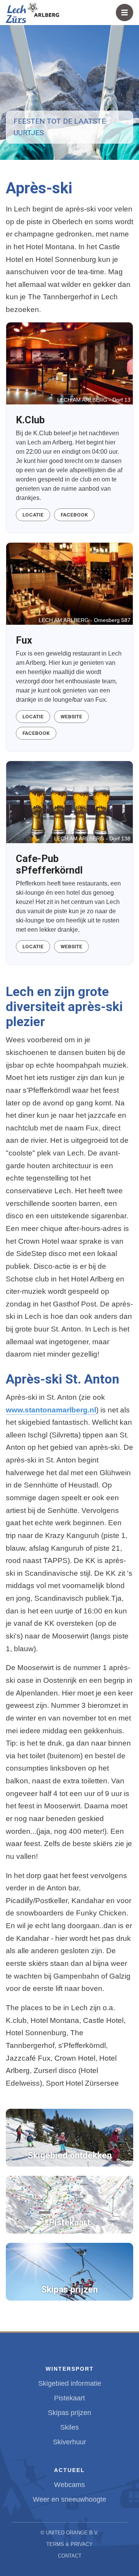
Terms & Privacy (69, 2544)
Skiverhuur (69, 2442)
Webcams (69, 2485)
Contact (70, 2556)
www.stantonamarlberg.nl (51, 1410)
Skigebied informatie (70, 2383)
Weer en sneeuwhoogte (69, 2499)
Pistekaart (69, 2398)
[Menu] (125, 13)
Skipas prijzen (69, 2413)
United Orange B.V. (72, 2533)
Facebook (74, 515)
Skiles (69, 2427)
